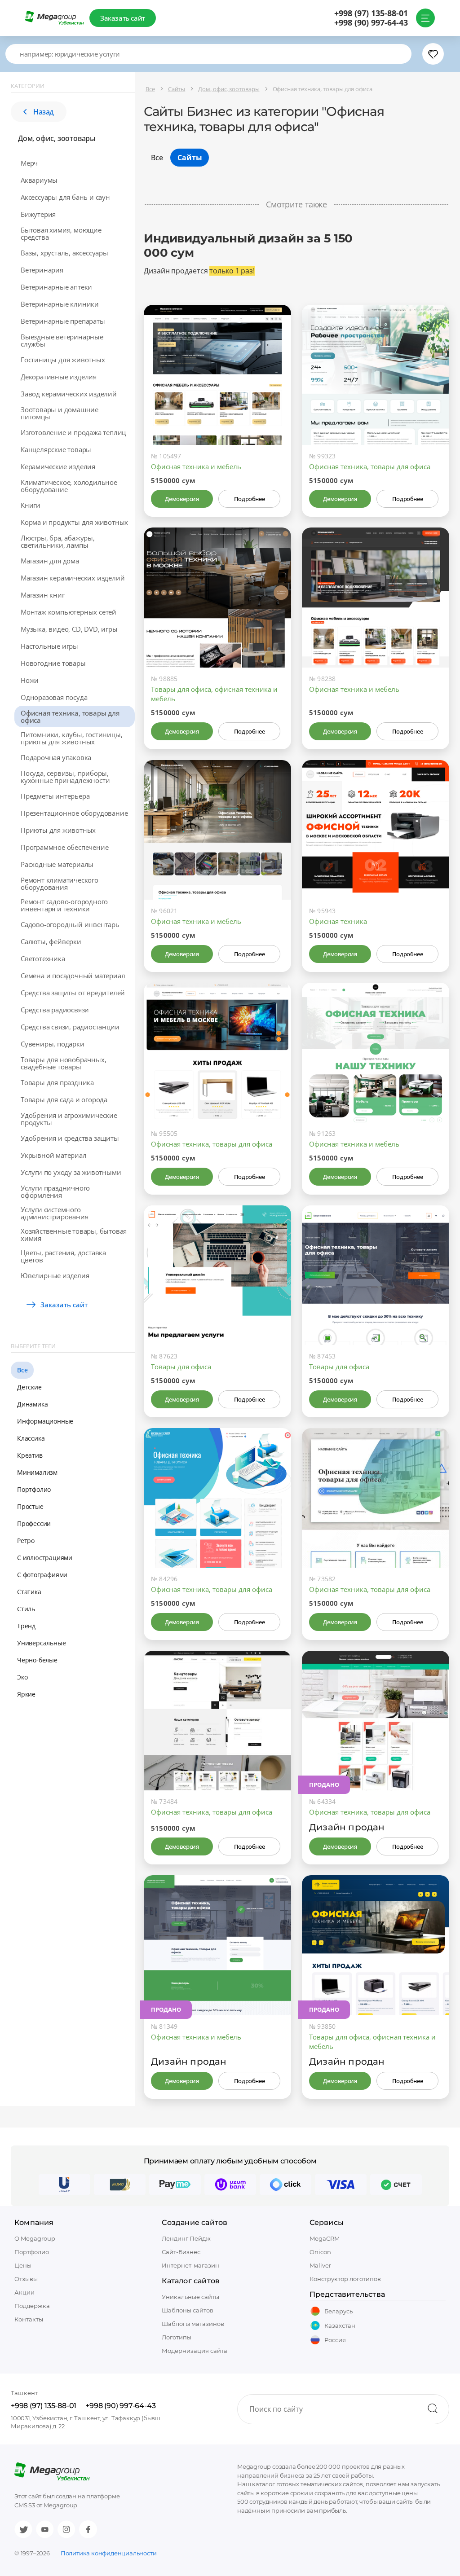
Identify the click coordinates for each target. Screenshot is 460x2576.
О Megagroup (35, 2238)
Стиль (26, 1609)
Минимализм (37, 1472)
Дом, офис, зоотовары (57, 138)
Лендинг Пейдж (186, 2238)
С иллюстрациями (45, 1558)
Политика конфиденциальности (109, 2553)
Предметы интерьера (55, 796)
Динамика (32, 1404)
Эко (22, 1677)
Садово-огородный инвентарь (70, 924)
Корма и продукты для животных (74, 522)
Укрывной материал (54, 1155)
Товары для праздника (57, 1082)
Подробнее (249, 499)
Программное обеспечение (64, 847)
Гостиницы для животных (63, 360)
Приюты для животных (58, 830)
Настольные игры (49, 646)
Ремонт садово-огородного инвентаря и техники (64, 905)
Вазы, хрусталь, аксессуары (64, 253)
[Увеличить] (274, 407)
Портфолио (34, 1489)
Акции (24, 2292)
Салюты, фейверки (51, 941)
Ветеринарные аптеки (56, 287)
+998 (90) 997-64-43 (371, 23)
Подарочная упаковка (56, 757)
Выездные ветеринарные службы (62, 340)
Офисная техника (338, 921)
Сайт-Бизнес (181, 2252)
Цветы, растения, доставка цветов (63, 1256)
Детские (29, 1387)
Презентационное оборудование (74, 813)
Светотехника (43, 958)
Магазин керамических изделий (73, 578)
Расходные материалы (57, 864)
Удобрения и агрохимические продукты (69, 1119)
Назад (44, 112)
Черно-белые (37, 1660)
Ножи (30, 680)
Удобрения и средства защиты (70, 1138)
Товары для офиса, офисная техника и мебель (214, 694)
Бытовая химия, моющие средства (61, 233)
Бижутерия (38, 214)
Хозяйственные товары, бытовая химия (74, 1235)
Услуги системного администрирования (55, 1213)
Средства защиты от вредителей (73, 993)
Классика (31, 1438)
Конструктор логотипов (345, 2279)
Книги (31, 505)
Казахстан (340, 2325)
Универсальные (41, 1643)
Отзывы (26, 2279)
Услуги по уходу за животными (71, 1172)
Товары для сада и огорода (64, 1099)
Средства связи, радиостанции (70, 1027)
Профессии (34, 1523)
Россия (335, 2340)
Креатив (30, 1455)
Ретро (26, 1541)
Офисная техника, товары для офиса (70, 717)
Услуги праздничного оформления (55, 1191)
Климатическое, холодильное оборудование (69, 486)
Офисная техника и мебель (196, 466)
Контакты (29, 2319)
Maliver (320, 2265)
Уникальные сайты (190, 2297)
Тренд (26, 1626)
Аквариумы (39, 180)
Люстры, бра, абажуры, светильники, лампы (58, 541)
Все (22, 1370)
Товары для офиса (181, 1367)
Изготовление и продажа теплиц (73, 432)
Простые (30, 1506)
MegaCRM (325, 2238)
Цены (23, 2265)
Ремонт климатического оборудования (60, 884)
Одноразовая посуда (54, 697)
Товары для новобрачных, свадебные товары (63, 1063)
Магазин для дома (50, 561)
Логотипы (177, 2337)
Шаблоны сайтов (188, 2310)
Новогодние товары (53, 663)
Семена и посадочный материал (73, 976)
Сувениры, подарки (53, 1044)
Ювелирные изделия (55, 1275)
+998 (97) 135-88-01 (371, 13)
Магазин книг (43, 595)
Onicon (320, 2252)
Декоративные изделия (59, 377)
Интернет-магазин (190, 2265)
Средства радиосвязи (55, 1010)
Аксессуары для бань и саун (65, 197)
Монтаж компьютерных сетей (69, 612)
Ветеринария (42, 270)
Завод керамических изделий (69, 394)
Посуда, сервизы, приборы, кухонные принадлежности (65, 777)
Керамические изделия (58, 466)
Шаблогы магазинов (193, 2324)
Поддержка (32, 2306)
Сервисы (327, 2222)
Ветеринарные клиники (60, 304)
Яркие (26, 1694)
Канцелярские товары (56, 449)
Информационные (45, 1421)
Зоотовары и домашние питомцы (60, 413)
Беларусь (338, 2311)
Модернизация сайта (195, 2351)
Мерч (29, 163)
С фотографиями (42, 1575)
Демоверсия (182, 499)
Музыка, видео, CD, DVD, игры (69, 629)
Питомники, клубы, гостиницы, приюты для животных (71, 738)
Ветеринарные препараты (63, 321)
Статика (29, 1592)
